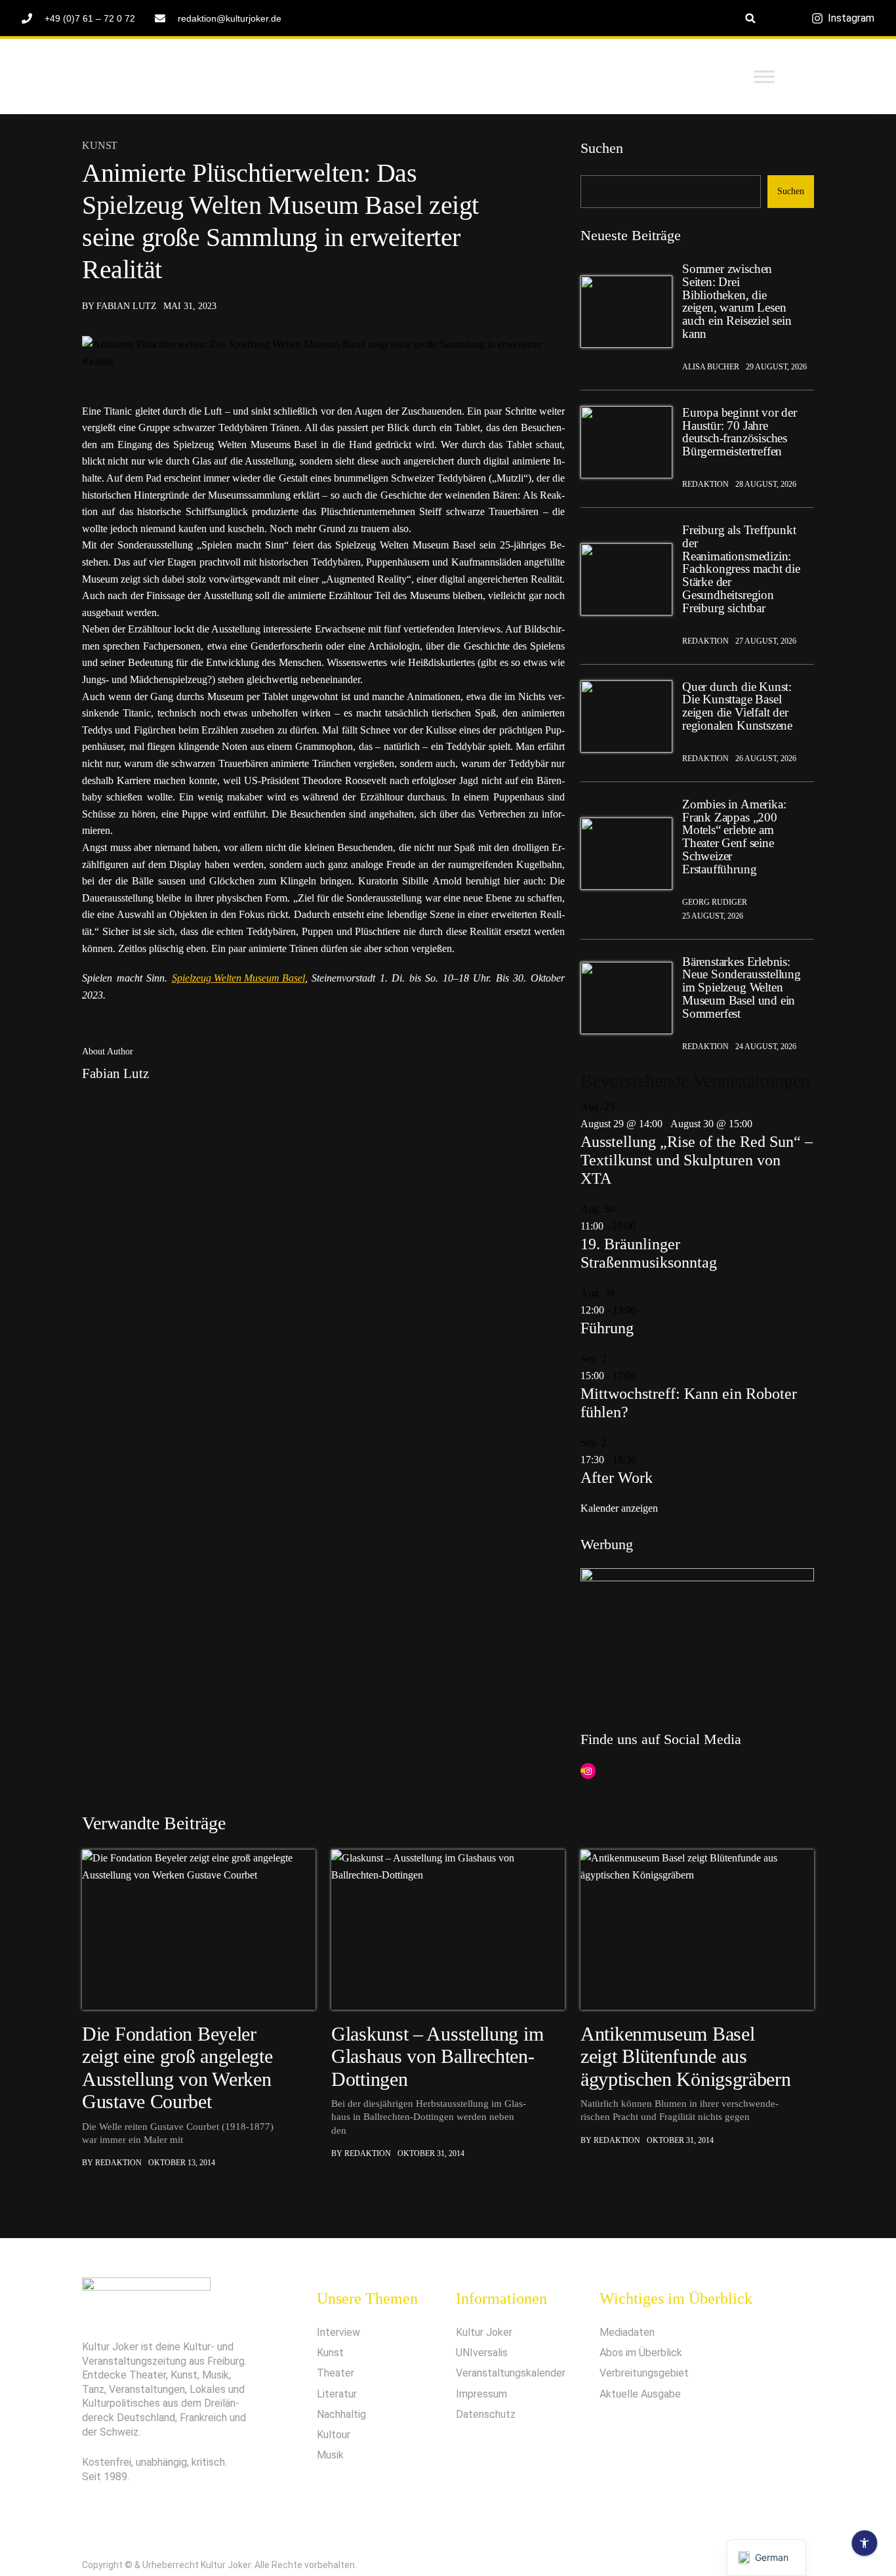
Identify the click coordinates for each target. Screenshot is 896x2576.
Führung (607, 1328)
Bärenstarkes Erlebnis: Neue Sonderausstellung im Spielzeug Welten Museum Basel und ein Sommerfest (742, 988)
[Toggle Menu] (764, 76)
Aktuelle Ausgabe (640, 2394)
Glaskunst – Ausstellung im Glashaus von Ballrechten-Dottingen (437, 2056)
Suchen (602, 148)
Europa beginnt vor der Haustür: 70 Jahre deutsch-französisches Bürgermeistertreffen (740, 432)
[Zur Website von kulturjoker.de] (626, 312)
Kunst (100, 146)
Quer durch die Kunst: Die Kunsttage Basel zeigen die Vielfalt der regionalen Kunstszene (737, 706)
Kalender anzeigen (619, 1508)
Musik (330, 2455)
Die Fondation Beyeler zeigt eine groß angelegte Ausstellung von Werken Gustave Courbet (177, 2067)
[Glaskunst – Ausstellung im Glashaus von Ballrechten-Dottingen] (448, 1930)
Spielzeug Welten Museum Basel (238, 978)
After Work (617, 1478)
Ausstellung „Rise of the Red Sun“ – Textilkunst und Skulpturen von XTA (697, 1160)
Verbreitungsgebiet (644, 2373)
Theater (336, 2373)
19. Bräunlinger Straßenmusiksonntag (649, 1253)
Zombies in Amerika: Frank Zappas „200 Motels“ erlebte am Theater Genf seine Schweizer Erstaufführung (734, 837)
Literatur (337, 2394)
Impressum (481, 2394)
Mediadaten (627, 2332)
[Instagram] (588, 1771)
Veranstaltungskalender (511, 2373)
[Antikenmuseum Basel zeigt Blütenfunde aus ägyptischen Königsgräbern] (697, 1930)
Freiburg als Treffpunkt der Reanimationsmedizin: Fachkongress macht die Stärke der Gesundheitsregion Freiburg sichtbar (741, 569)
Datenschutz (486, 2414)
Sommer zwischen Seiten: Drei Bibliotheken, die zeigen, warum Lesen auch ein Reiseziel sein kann (737, 301)
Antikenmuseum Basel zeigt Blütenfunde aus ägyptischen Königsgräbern (686, 2056)
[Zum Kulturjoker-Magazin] (182, 77)
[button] (751, 18)
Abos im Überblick (641, 2353)
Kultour (334, 2435)
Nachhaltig (341, 2414)
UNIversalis (482, 2353)
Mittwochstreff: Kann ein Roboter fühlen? (689, 1403)
